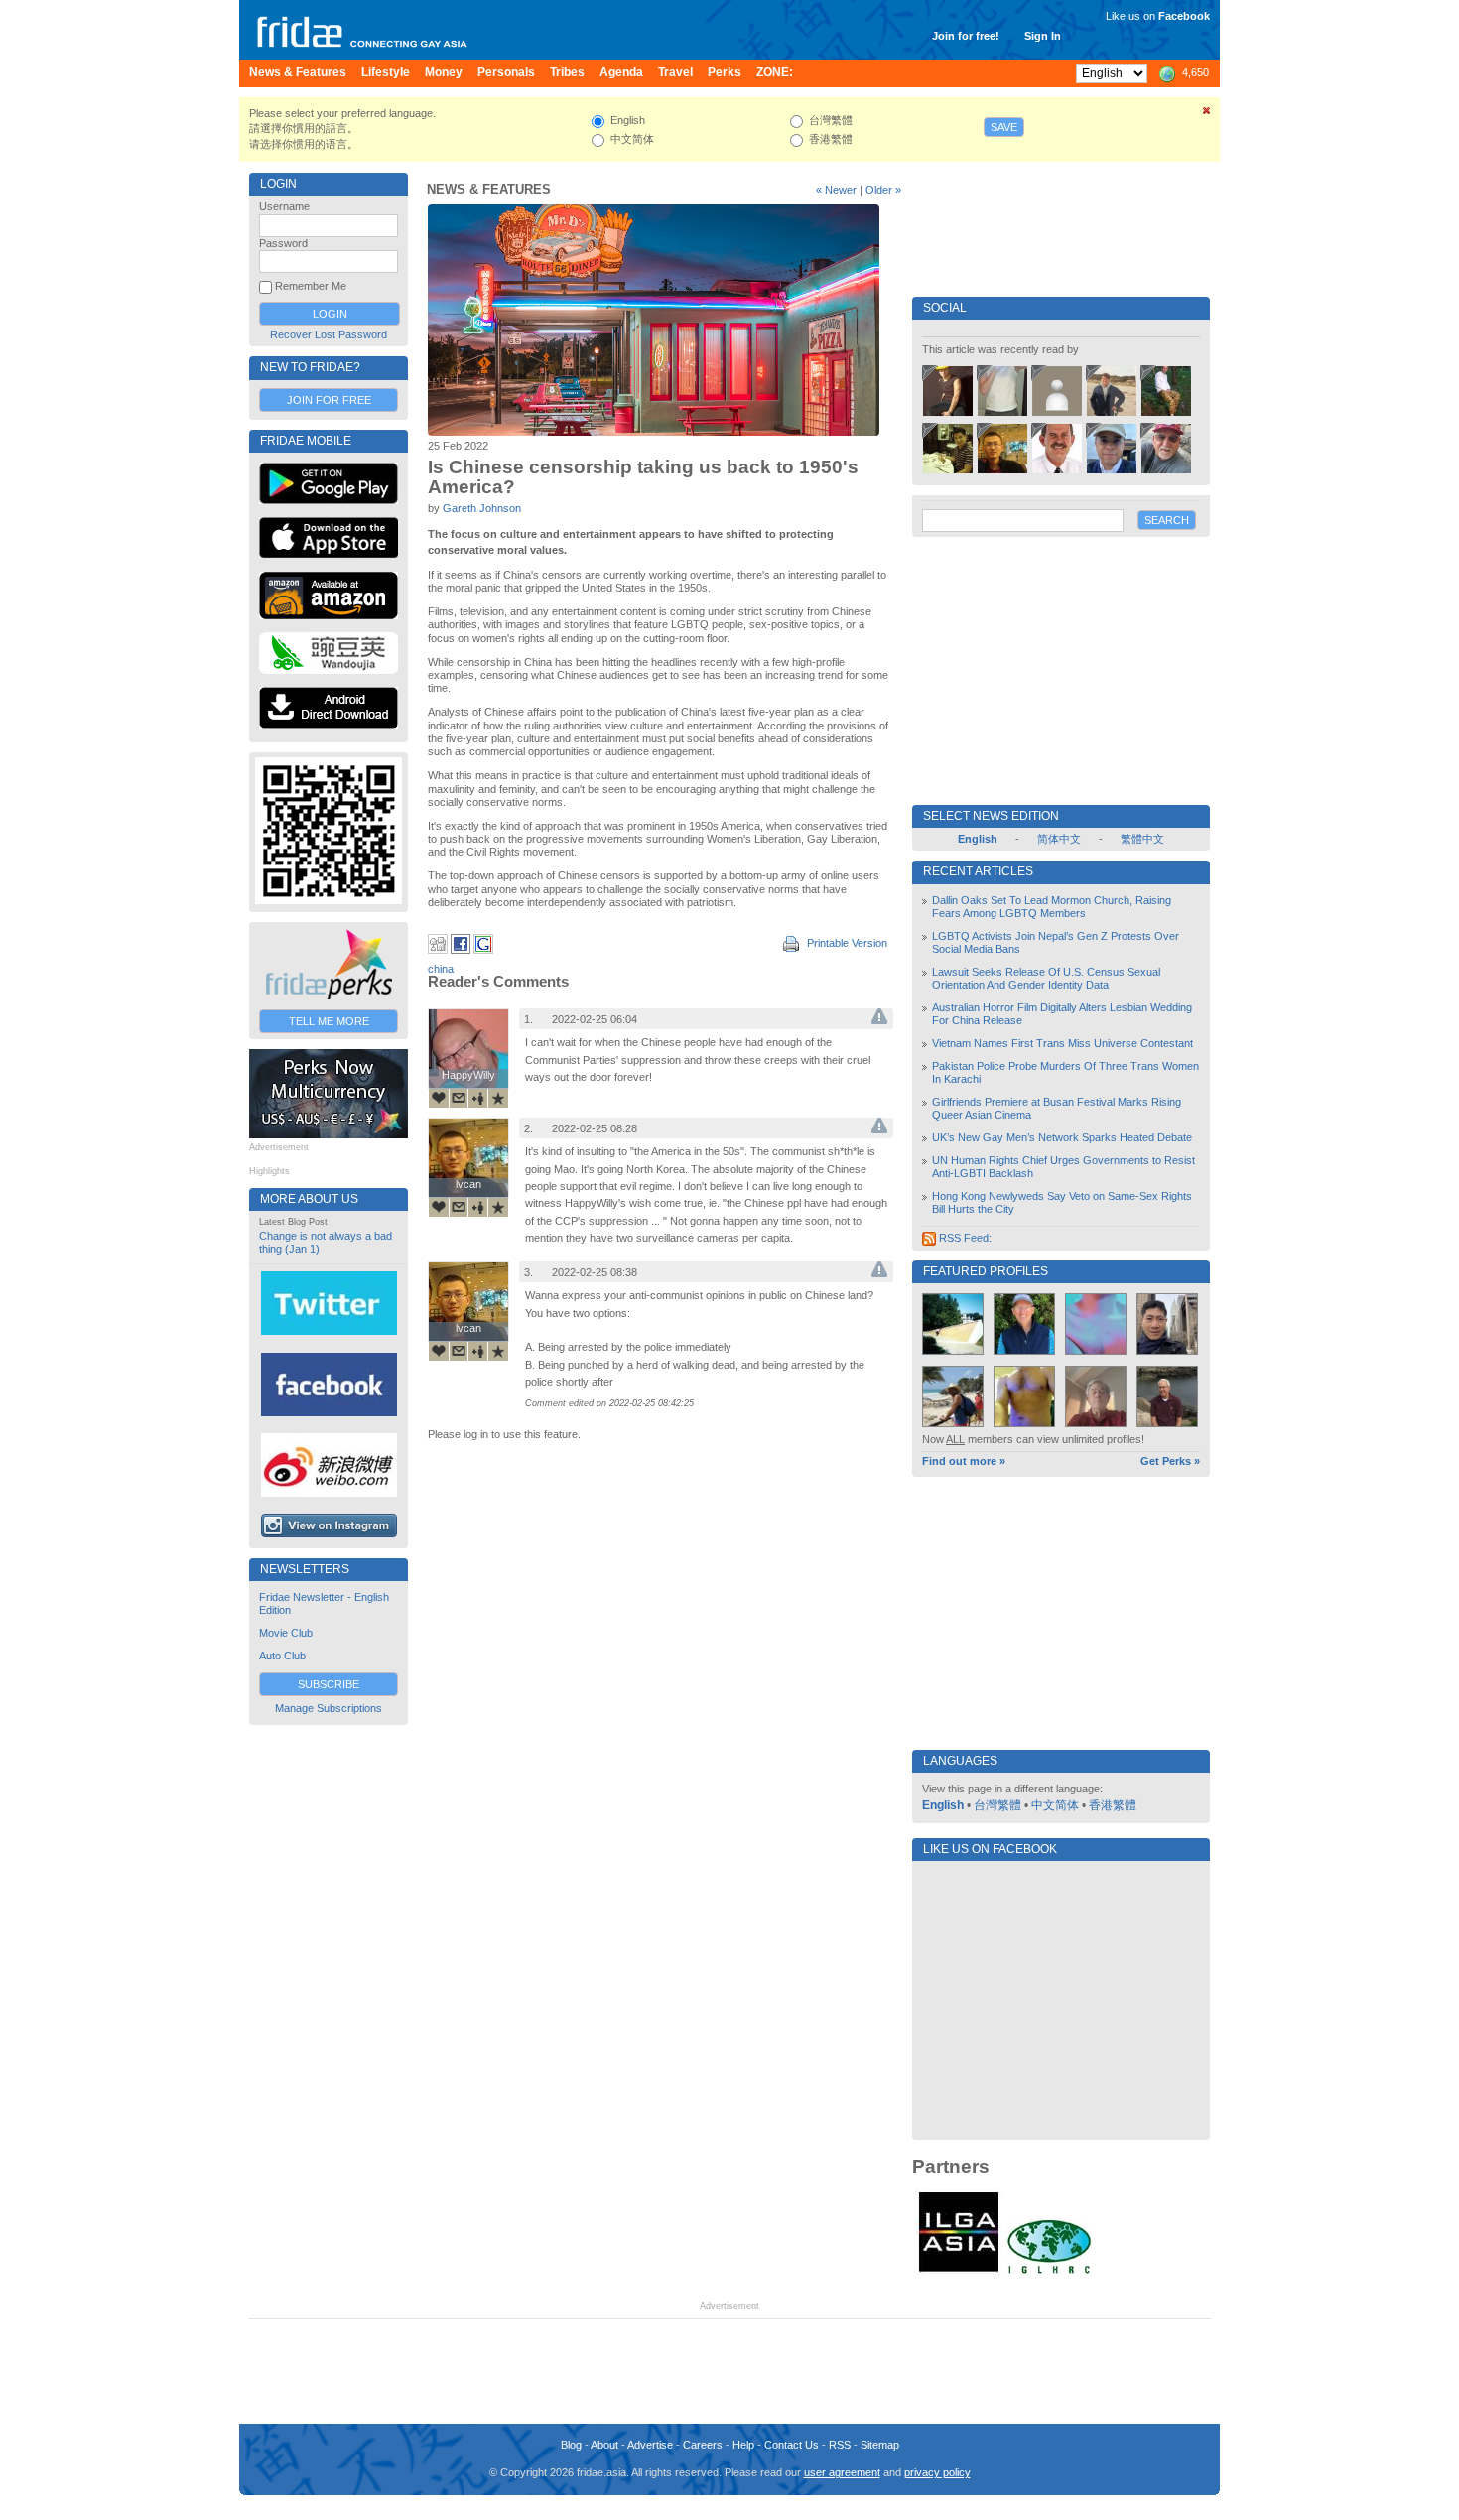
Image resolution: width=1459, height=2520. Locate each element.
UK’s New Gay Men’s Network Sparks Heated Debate (1062, 1137)
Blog (571, 2445)
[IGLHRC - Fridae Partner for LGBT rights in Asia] (1049, 2272)
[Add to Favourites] (498, 1098)
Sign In (1043, 36)
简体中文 (1059, 839)
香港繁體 (1113, 1805)
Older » (883, 190)
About (604, 2445)
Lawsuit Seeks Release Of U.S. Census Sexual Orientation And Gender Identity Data (1046, 978)
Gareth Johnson (482, 508)
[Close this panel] (1207, 114)
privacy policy (937, 2472)
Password (283, 243)
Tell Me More (329, 1021)
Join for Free (329, 400)
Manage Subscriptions (329, 1708)
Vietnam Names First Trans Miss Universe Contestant (1062, 1043)
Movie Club (286, 1633)
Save (1004, 127)
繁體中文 (1142, 839)
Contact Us (792, 2445)
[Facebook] (461, 950)
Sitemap (880, 2445)
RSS (840, 2445)
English (943, 1805)
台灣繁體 (997, 1805)
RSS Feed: (964, 1238)
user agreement (842, 2472)
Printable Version (846, 943)
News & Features (489, 189)
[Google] (483, 950)
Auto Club (282, 1656)
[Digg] (438, 950)
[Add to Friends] (478, 1098)
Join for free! (966, 36)
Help (743, 2445)
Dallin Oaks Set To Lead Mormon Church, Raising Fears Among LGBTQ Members (1052, 907)
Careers (703, 2445)
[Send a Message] (459, 1098)
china (441, 969)
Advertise (650, 2445)
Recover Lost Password (329, 334)
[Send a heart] (439, 1098)
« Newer (836, 190)
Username (284, 206)
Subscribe (329, 1684)
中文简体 (1055, 1805)
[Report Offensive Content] (879, 1020)
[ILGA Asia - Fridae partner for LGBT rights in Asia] (959, 2272)
